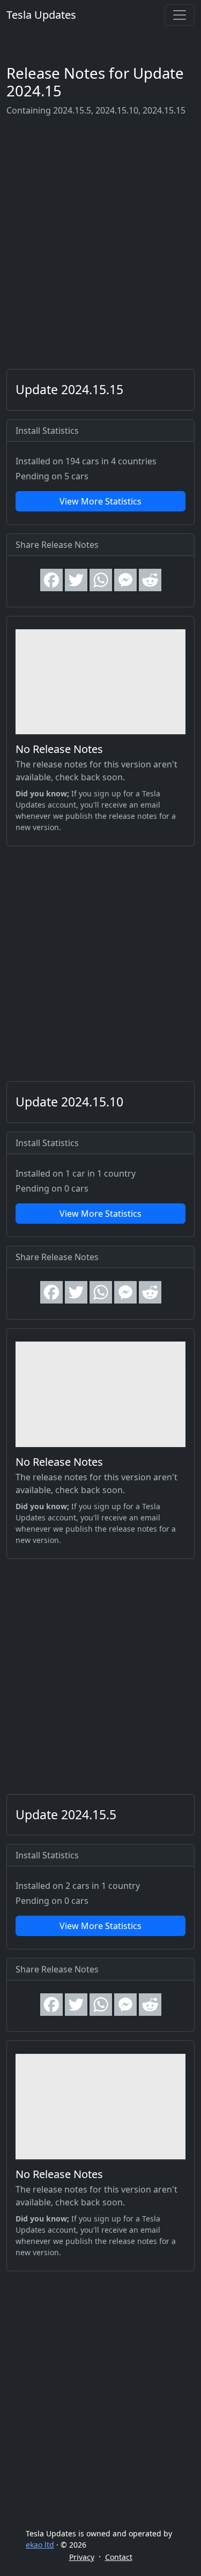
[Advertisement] (100, 243)
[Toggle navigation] (180, 15)
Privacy (82, 2557)
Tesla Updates (41, 15)
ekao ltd (40, 2545)
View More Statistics (100, 501)
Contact (119, 2557)
